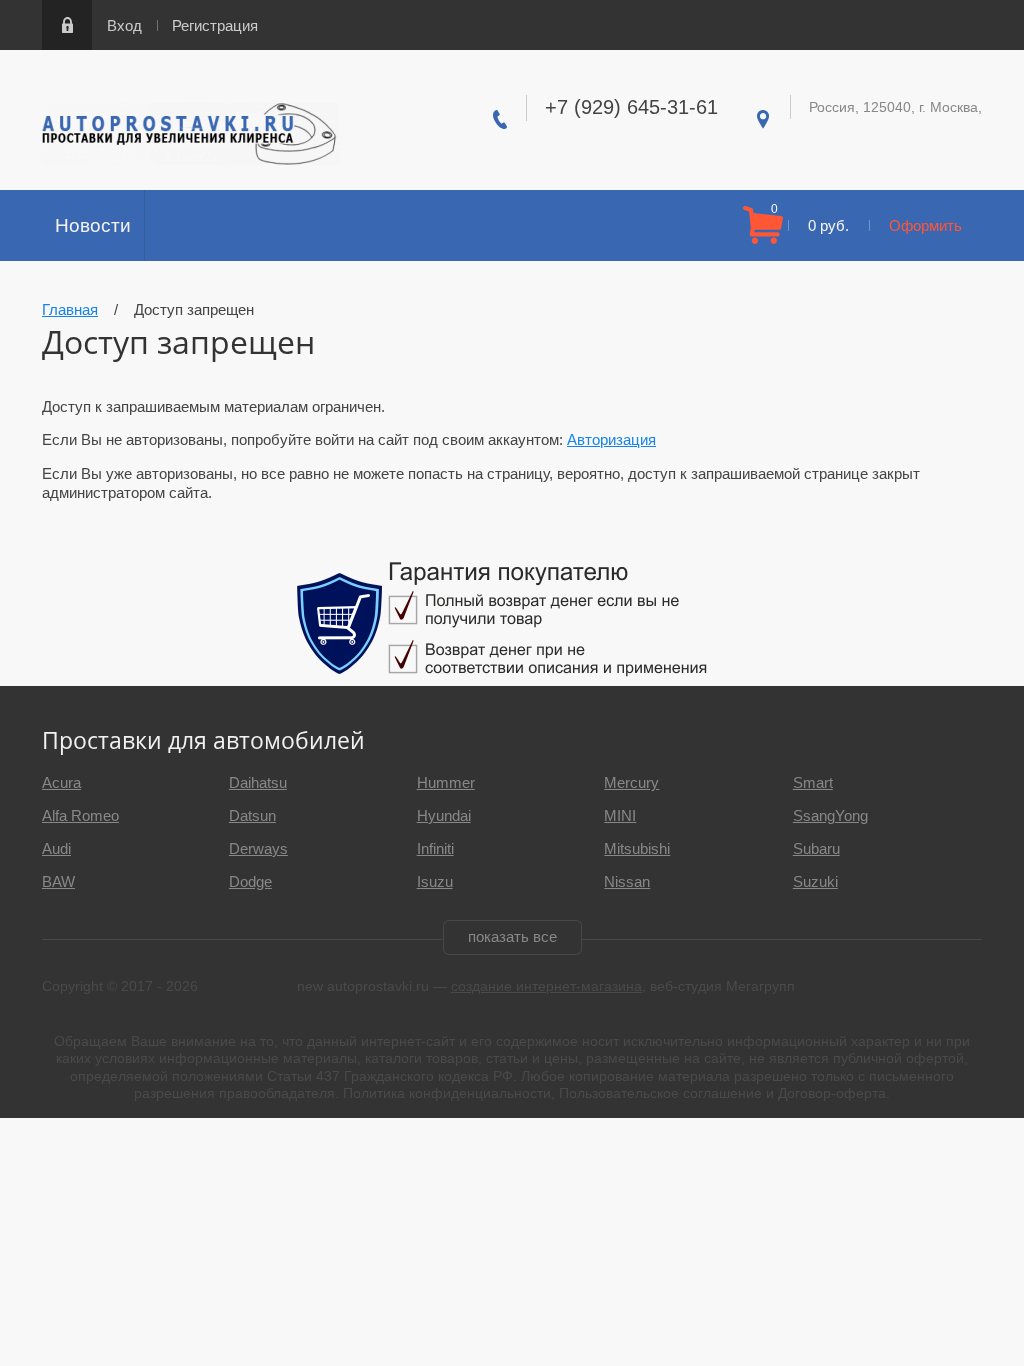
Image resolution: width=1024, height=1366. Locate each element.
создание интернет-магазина (546, 986)
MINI (620, 815)
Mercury (631, 782)
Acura (61, 782)
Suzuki (815, 881)
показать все (512, 936)
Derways (258, 848)
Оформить (925, 225)
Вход (124, 25)
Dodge (250, 881)
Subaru (816, 848)
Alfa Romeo (80, 815)
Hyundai (444, 815)
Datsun (252, 815)
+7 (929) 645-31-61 (631, 107)
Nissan (627, 881)
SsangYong (830, 815)
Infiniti (435, 848)
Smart (813, 782)
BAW (58, 881)
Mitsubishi (637, 848)
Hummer (446, 782)
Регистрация (215, 25)
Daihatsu (258, 782)
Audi (56, 848)
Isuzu (435, 881)
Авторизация (611, 439)
